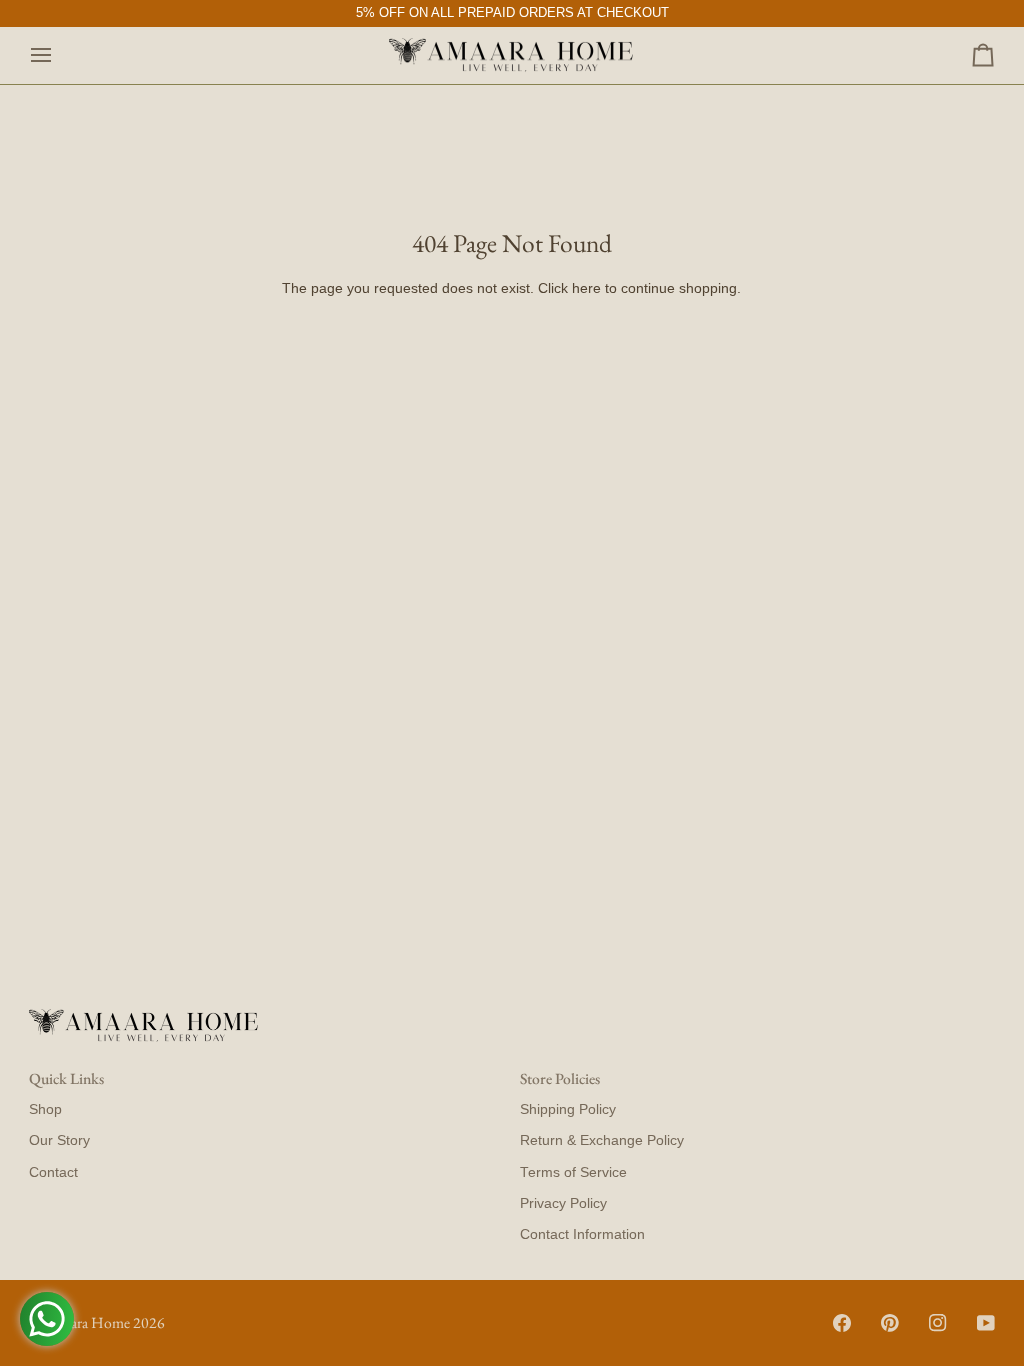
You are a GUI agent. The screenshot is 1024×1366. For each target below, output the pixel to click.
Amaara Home (86, 1322)
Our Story (59, 1140)
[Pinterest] (890, 1323)
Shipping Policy (568, 1109)
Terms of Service (573, 1172)
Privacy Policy (563, 1203)
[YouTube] (986, 1323)
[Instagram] (938, 1323)
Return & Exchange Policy (602, 1140)
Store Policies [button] (560, 1078)
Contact (53, 1172)
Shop (45, 1109)
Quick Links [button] (66, 1078)
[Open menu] (59, 56)
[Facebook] (842, 1323)
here (586, 288)
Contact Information (582, 1234)
